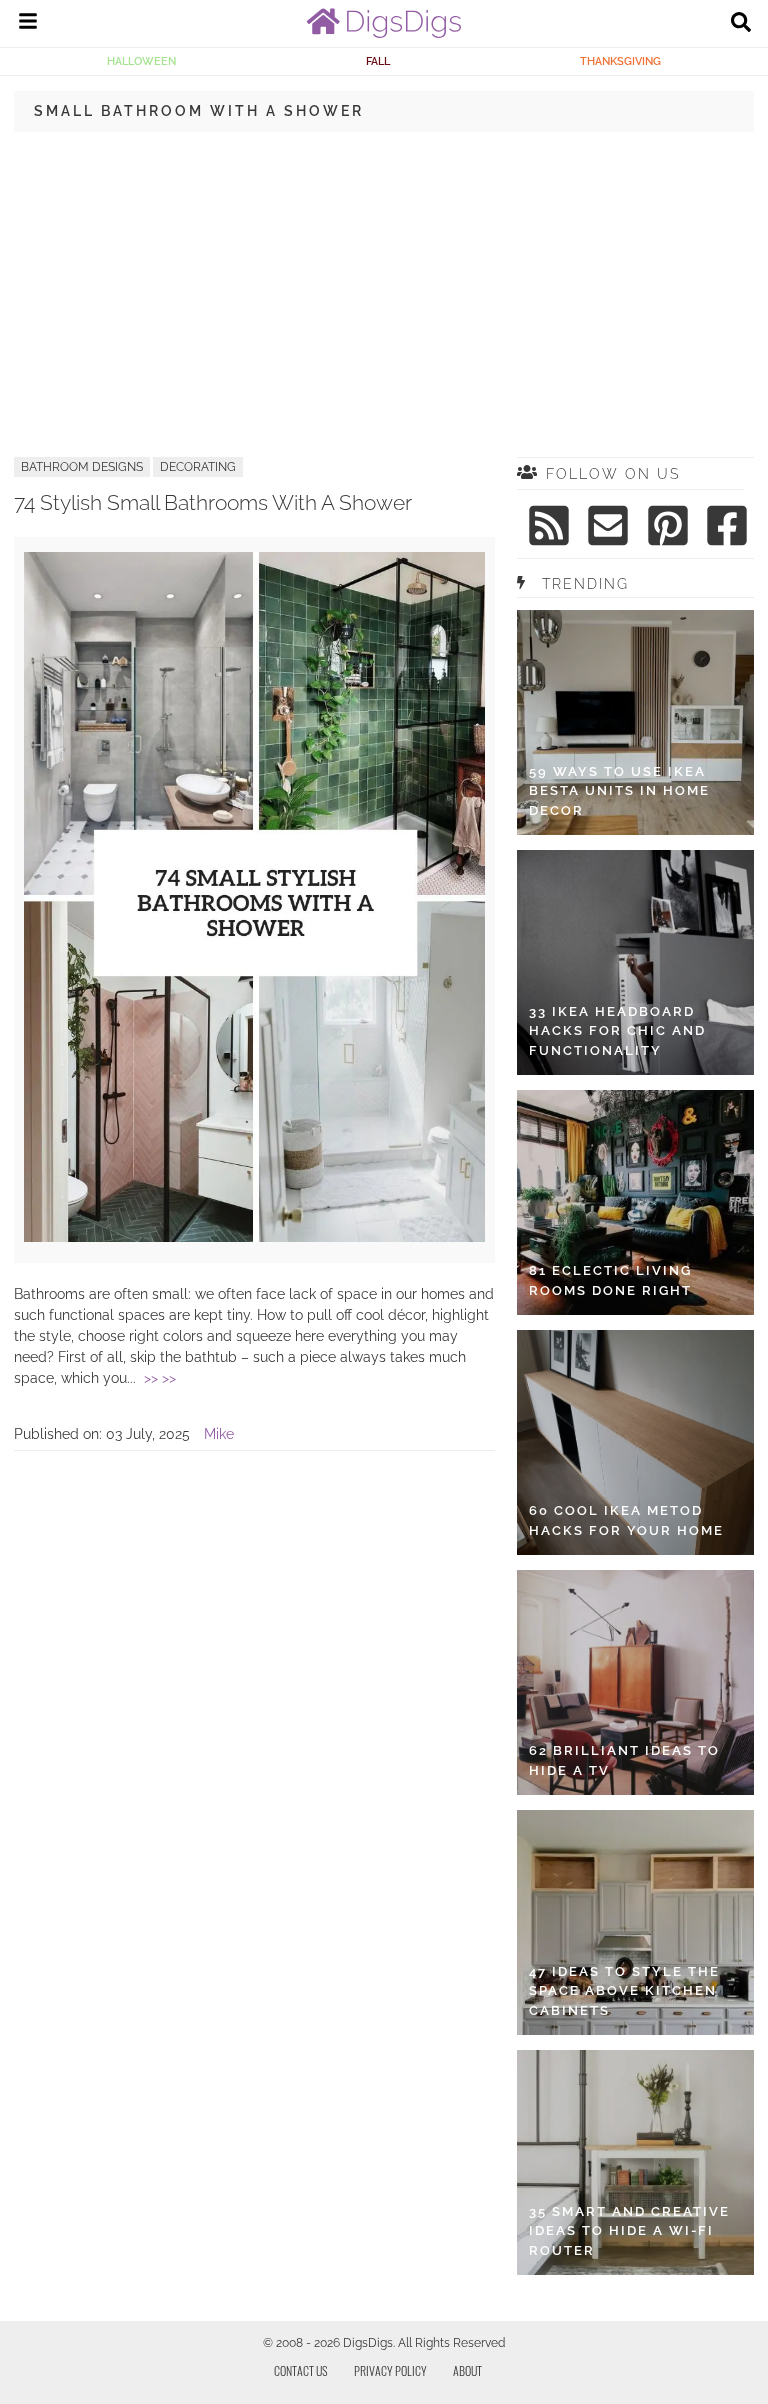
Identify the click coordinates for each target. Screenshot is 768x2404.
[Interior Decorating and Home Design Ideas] (384, 33)
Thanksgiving (620, 61)
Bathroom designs (82, 467)
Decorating (198, 467)
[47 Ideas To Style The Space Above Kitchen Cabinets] (635, 1922)
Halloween (141, 61)
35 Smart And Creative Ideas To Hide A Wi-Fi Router (629, 2231)
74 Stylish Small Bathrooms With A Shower (213, 502)
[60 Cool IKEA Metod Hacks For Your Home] (635, 1442)
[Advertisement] (384, 293)
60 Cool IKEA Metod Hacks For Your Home (626, 1520)
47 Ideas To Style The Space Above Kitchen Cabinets (624, 1991)
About (467, 2370)
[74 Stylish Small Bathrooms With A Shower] (254, 1237)
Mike (219, 1434)
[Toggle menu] (28, 24)
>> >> (160, 1378)
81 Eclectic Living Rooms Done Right (610, 1280)
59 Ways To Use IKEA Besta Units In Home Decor (619, 791)
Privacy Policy (390, 2370)
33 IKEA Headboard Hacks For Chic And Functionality (617, 1031)
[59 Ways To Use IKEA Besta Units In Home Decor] (635, 722)
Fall (378, 61)
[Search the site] (741, 24)
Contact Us (301, 2370)
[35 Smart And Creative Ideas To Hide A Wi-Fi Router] (635, 2162)
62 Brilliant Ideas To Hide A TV (624, 1760)
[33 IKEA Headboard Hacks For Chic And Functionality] (635, 962)
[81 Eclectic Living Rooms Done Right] (635, 1202)
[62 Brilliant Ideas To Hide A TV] (635, 1682)
